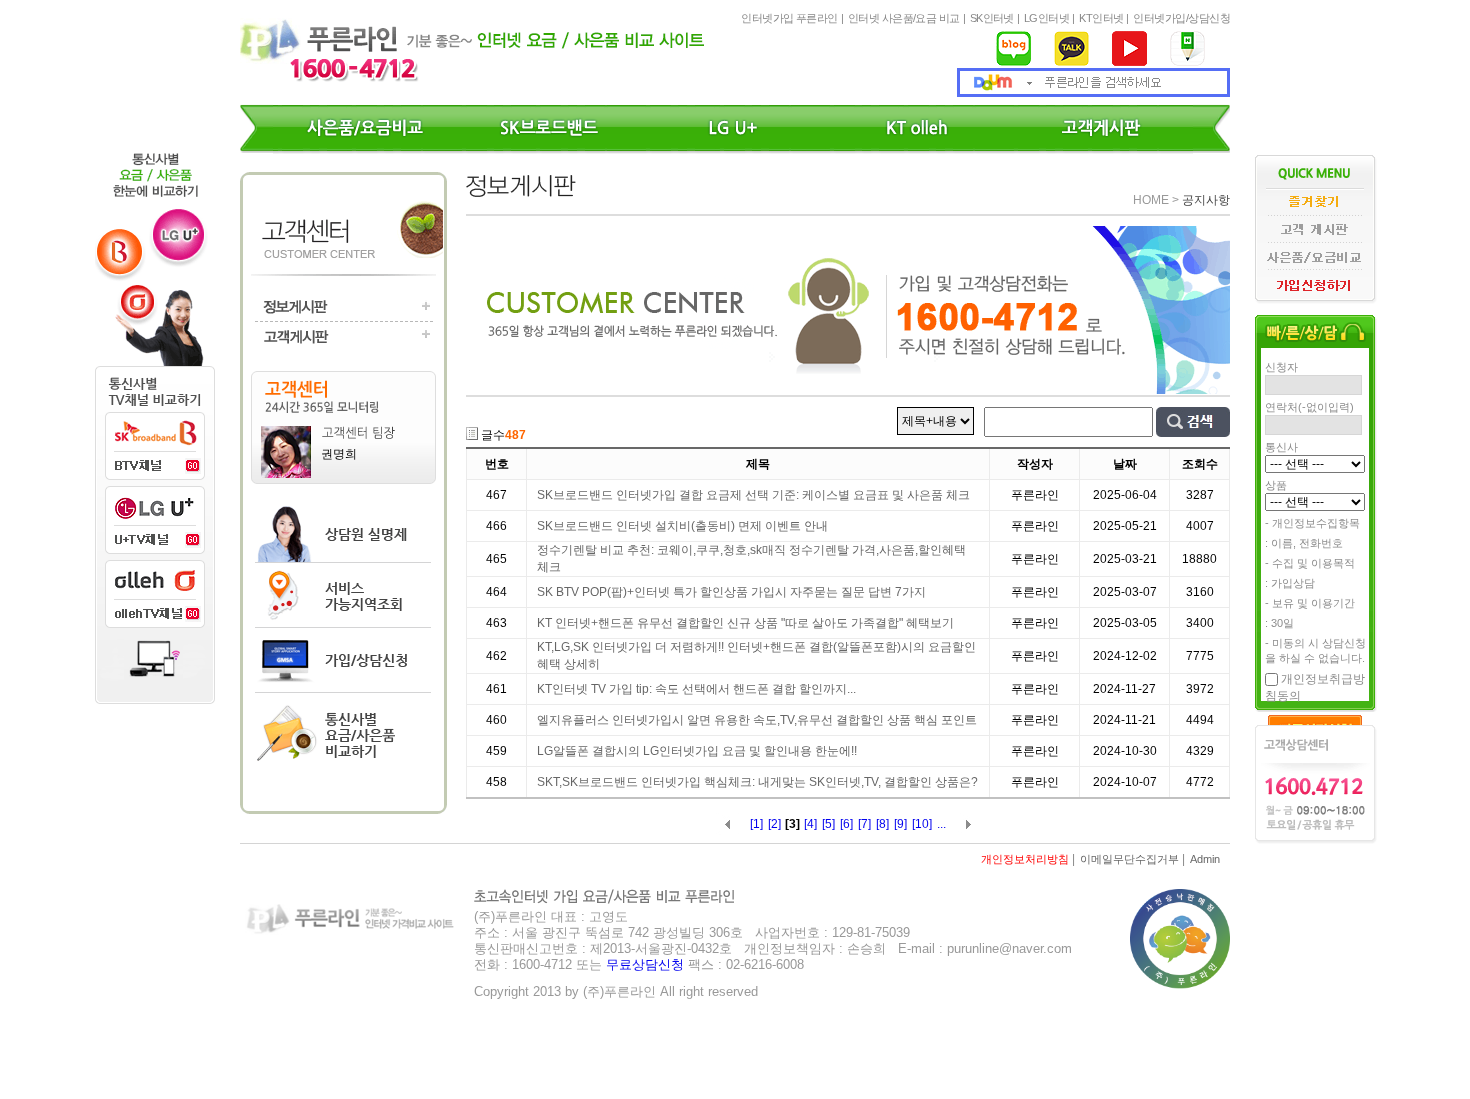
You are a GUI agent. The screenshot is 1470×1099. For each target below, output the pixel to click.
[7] (864, 824)
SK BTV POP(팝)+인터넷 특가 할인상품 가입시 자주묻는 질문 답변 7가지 (731, 592)
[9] (900, 824)
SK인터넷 (992, 18)
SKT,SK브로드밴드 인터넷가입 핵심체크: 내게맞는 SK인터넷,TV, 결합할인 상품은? (757, 782)
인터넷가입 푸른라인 (789, 18)
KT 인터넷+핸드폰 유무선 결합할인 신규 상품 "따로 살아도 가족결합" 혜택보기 (745, 623)
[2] (774, 824)
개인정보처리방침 (1025, 859)
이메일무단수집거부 (1129, 859)
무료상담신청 (645, 964)
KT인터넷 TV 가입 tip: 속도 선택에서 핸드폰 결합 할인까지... (696, 689)
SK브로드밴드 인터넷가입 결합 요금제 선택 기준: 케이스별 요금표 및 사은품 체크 (753, 495)
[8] (882, 824)
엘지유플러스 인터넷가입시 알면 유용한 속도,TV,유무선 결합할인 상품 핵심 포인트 (757, 720)
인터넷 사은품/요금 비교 (904, 18)
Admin (1205, 859)
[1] (756, 824)
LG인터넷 (1046, 18)
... (941, 824)
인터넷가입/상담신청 (1181, 18)
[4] (810, 824)
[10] (922, 824)
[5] (828, 824)
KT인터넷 (1101, 18)
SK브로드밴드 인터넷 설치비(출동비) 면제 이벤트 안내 (682, 526)
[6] (846, 824)
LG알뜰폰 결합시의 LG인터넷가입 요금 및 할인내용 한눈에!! (697, 751)
